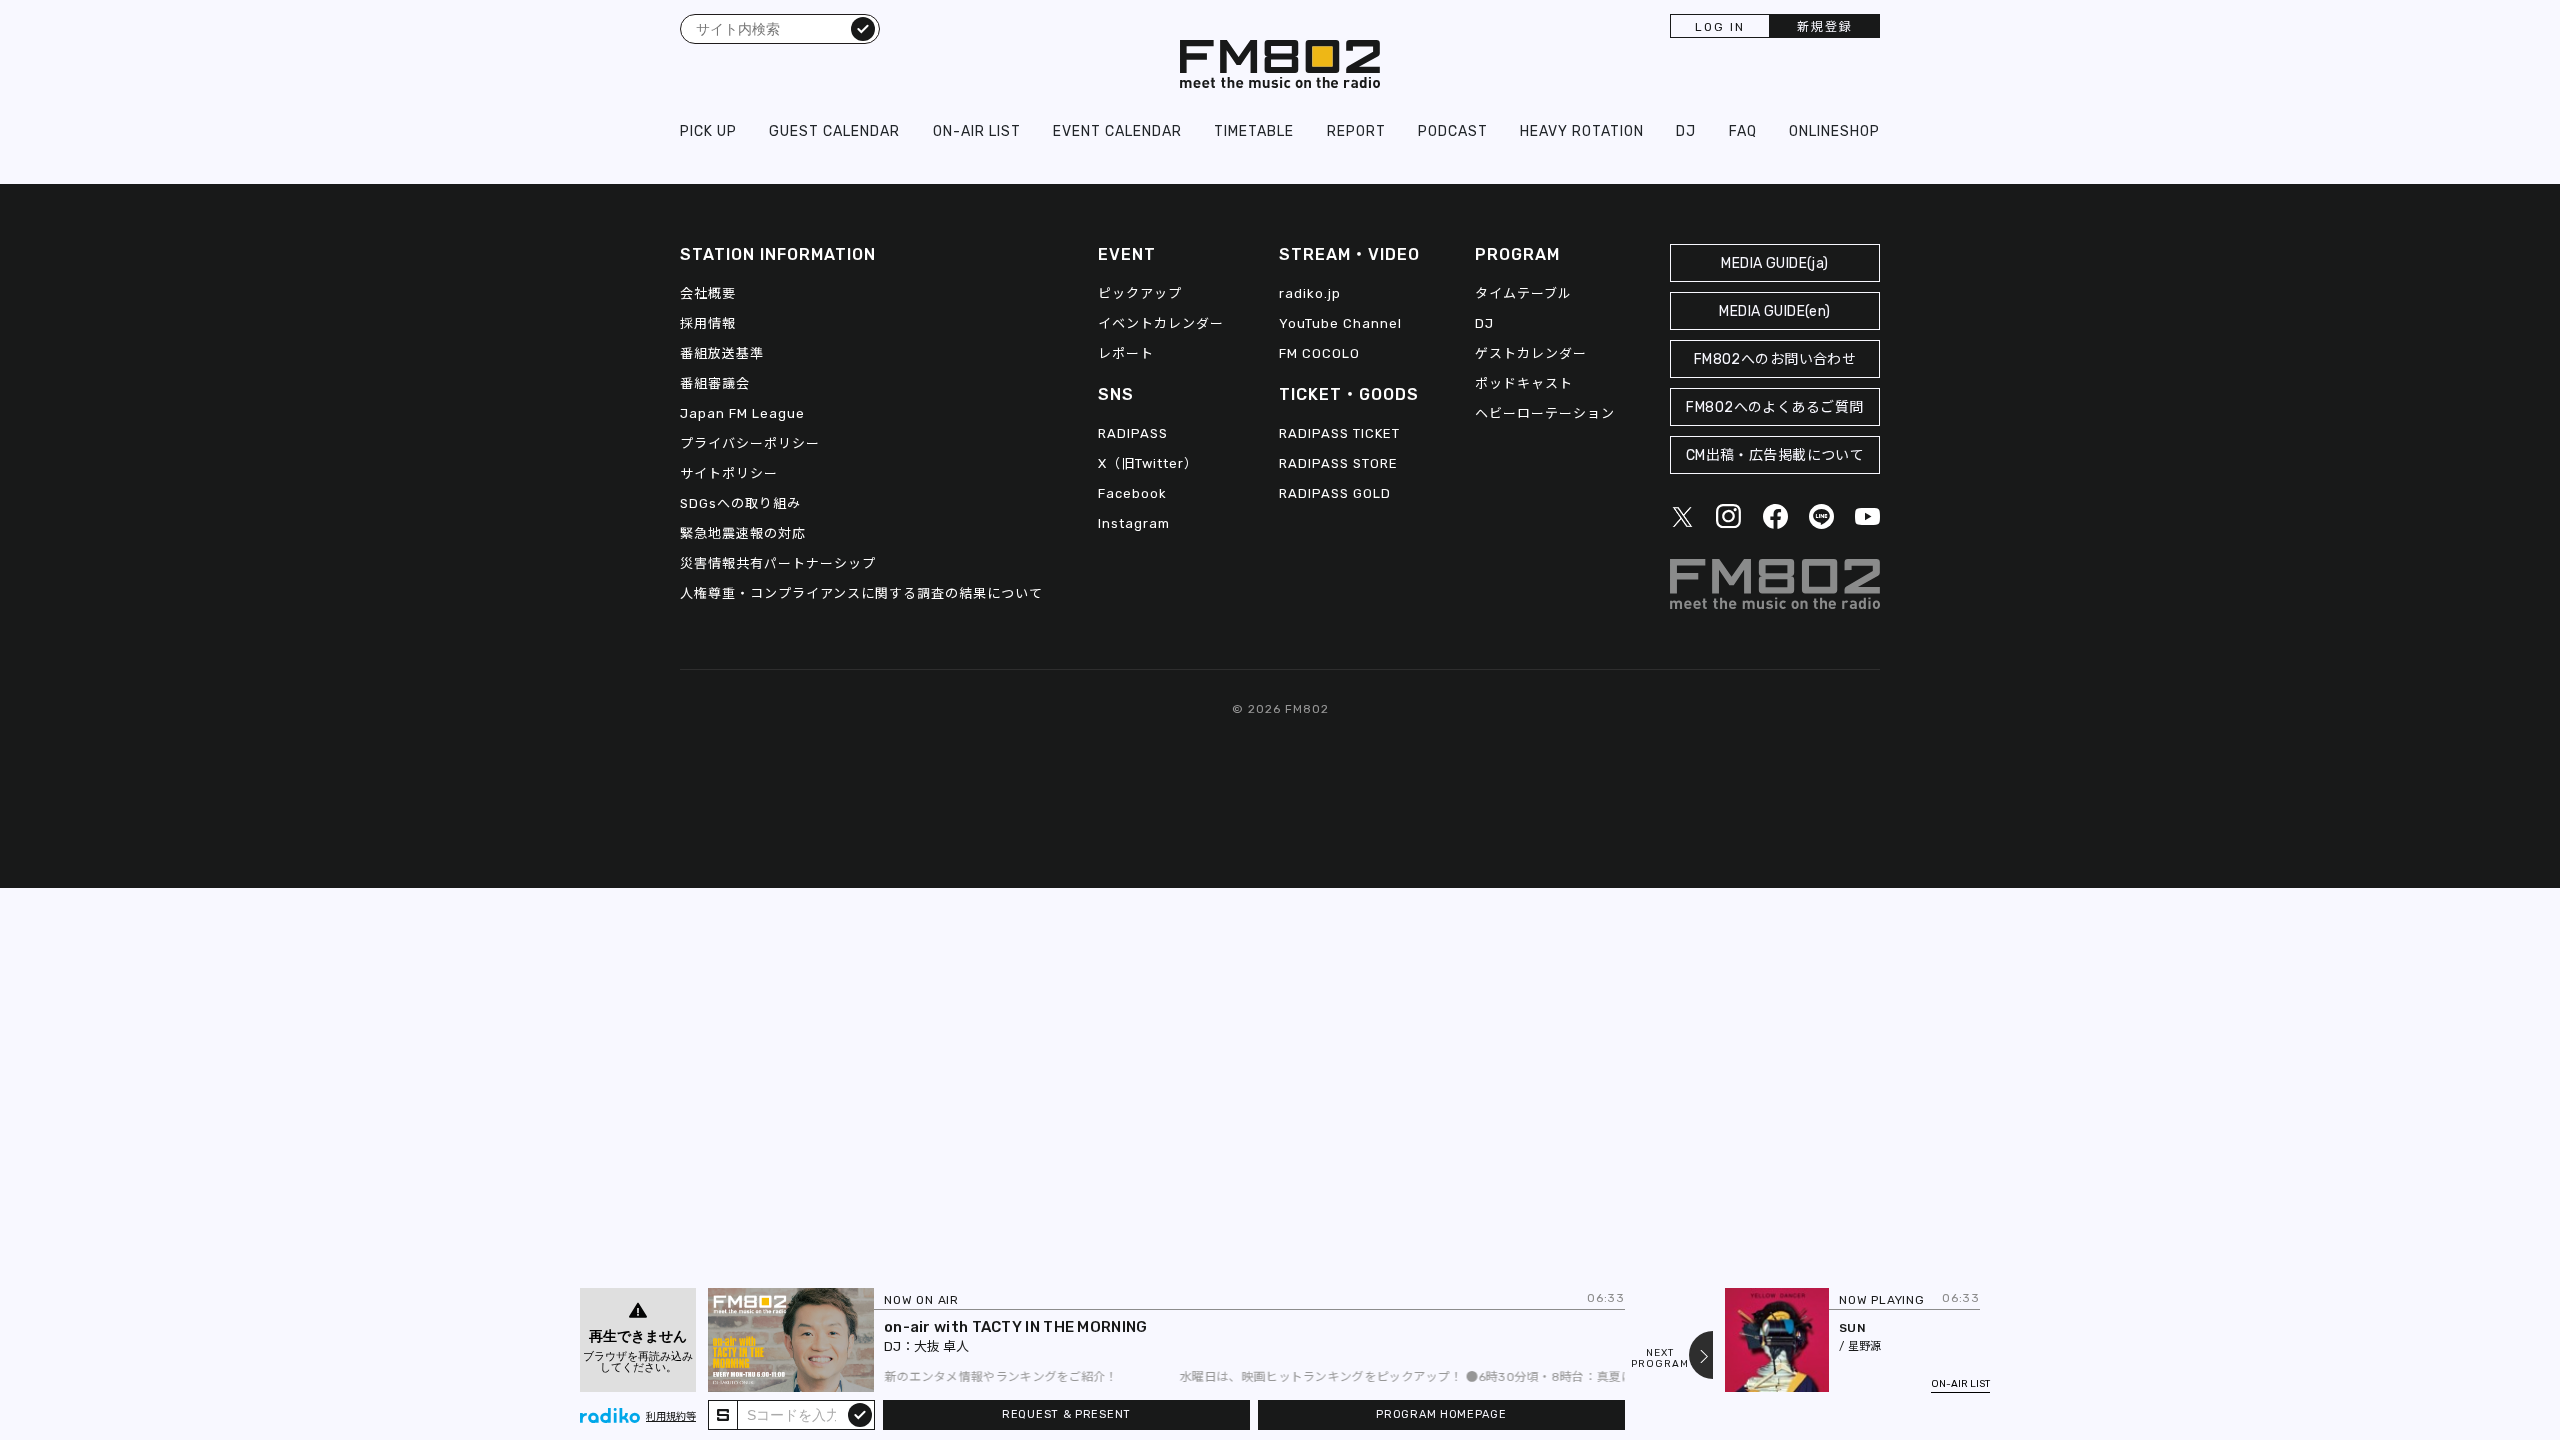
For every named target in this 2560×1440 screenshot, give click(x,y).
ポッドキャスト (1524, 383)
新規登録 (1825, 27)
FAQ (1743, 131)
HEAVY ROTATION (1582, 131)
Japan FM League (742, 413)
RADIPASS (1133, 433)
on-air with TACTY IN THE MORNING (1016, 1327)
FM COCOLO (1319, 353)
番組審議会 (715, 383)
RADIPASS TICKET (1339, 433)
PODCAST (1453, 131)
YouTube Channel (1340, 323)
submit (860, 1414)
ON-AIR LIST (977, 131)
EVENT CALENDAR (1117, 131)
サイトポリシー (729, 473)
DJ (1686, 131)
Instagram (1134, 523)
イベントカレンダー (1161, 323)
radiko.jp (1310, 293)
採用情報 (708, 323)
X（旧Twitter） (1148, 463)
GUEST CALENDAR (834, 131)
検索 (863, 28)
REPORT (1356, 131)
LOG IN (1720, 27)
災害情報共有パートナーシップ (778, 563)
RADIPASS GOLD (1335, 493)
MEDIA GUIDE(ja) (1774, 263)
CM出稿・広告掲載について (1775, 455)
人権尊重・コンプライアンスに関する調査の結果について (861, 593)
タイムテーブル (1523, 293)
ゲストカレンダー (1531, 353)
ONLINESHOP (1834, 131)
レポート (1126, 353)
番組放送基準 (722, 353)
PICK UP (708, 131)
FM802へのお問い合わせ (1775, 359)
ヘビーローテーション (1545, 413)
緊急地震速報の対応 (743, 533)
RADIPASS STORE (1338, 463)
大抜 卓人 (941, 1346)
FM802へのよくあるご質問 (1774, 407)
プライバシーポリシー (750, 443)
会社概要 (708, 293)
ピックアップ (1140, 293)
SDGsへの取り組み (740, 503)
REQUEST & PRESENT (1066, 1414)
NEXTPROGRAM (1660, 1359)
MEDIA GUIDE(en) (1774, 311)
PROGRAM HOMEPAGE (1441, 1414)
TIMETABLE (1254, 131)
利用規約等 (671, 1417)
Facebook (1132, 493)
